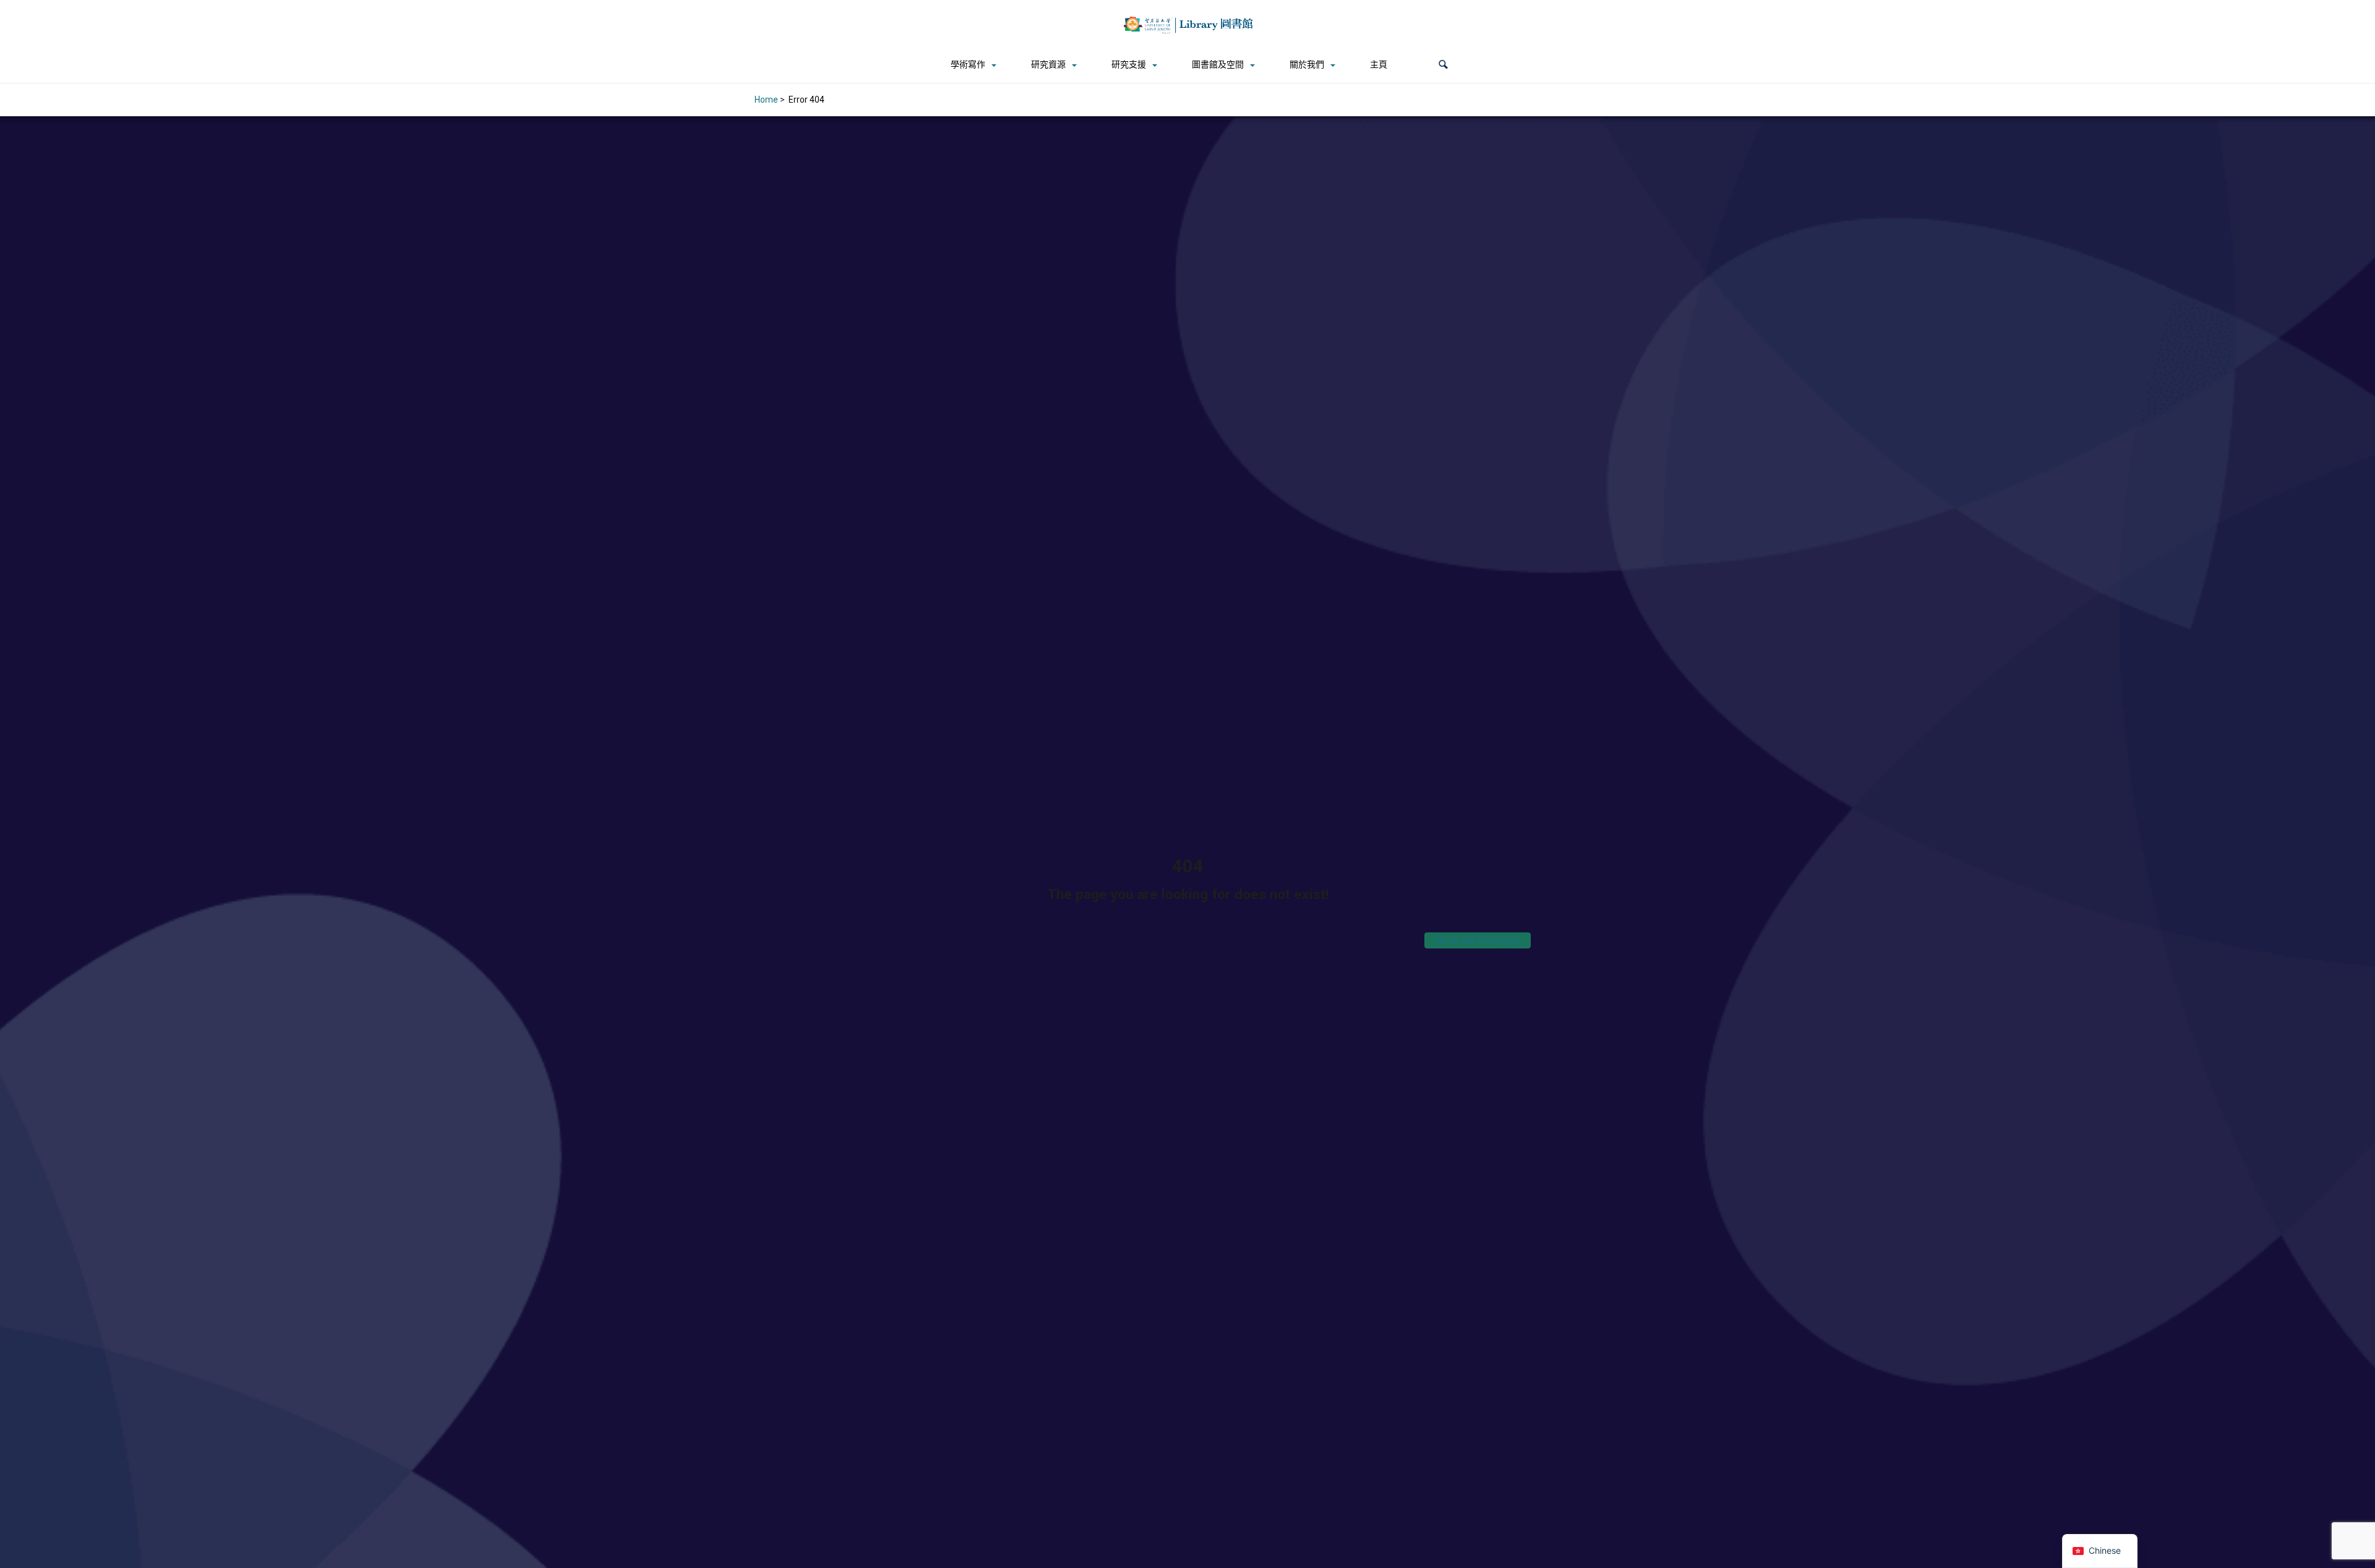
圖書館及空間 (1218, 64)
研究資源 (1048, 64)
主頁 (1379, 64)
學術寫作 (968, 64)
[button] (1443, 65)
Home (766, 100)
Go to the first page (1478, 940)
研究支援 (1129, 64)
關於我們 (1307, 64)
